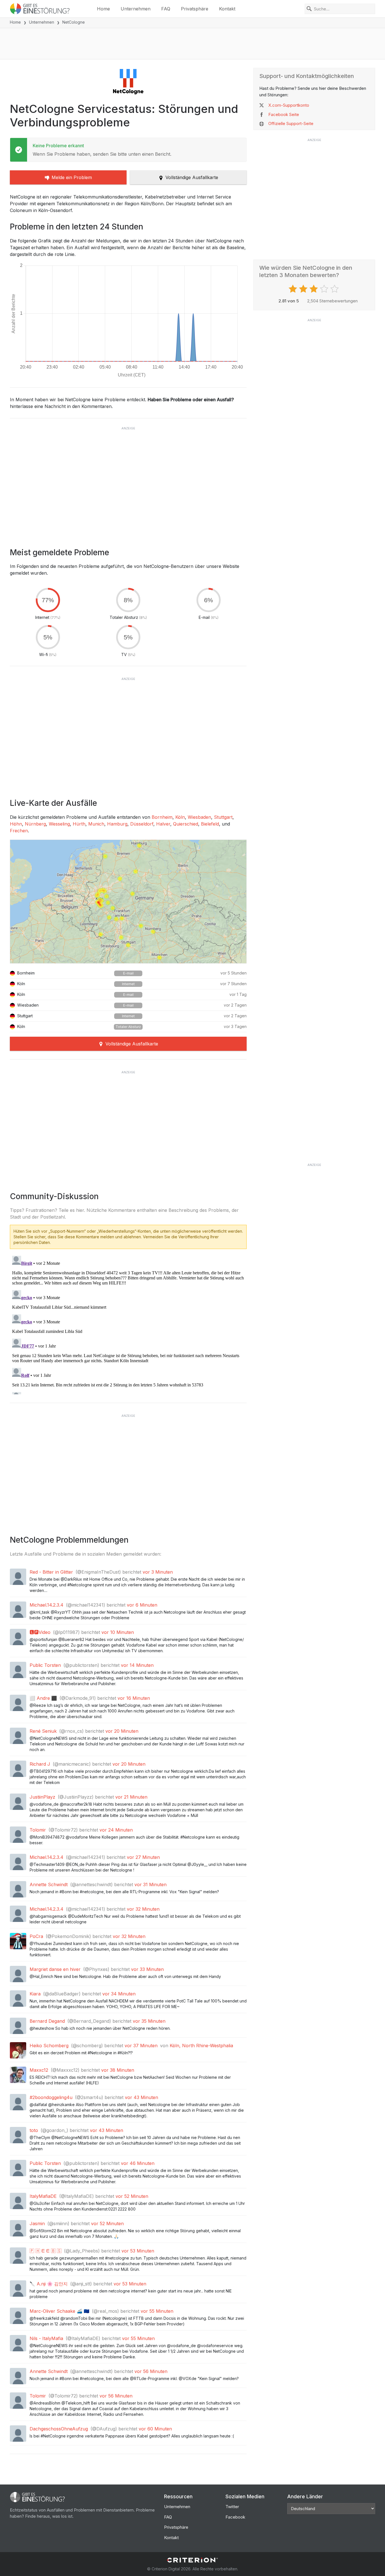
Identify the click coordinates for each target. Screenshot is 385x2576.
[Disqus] (128, 1324)
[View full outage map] (128, 902)
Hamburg (117, 824)
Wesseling (59, 824)
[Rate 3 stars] (314, 289)
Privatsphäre (195, 9)
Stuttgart (223, 817)
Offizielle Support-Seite (291, 123)
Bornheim (162, 817)
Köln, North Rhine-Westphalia (201, 2046)
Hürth (79, 824)
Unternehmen (136, 9)
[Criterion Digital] (193, 2560)
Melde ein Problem (72, 177)
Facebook (235, 2517)
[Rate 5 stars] (335, 289)
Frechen (19, 831)
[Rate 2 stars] (304, 289)
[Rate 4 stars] (325, 289)
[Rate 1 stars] (294, 289)
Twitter (232, 2507)
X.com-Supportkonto (289, 105)
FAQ (166, 9)
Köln (180, 817)
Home (103, 9)
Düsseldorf (142, 824)
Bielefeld (210, 824)
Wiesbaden (199, 817)
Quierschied (186, 824)
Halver (163, 824)
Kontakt (227, 9)
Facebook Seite (284, 114)
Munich (96, 824)
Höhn (16, 824)
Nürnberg (35, 824)
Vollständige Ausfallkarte (192, 177)
